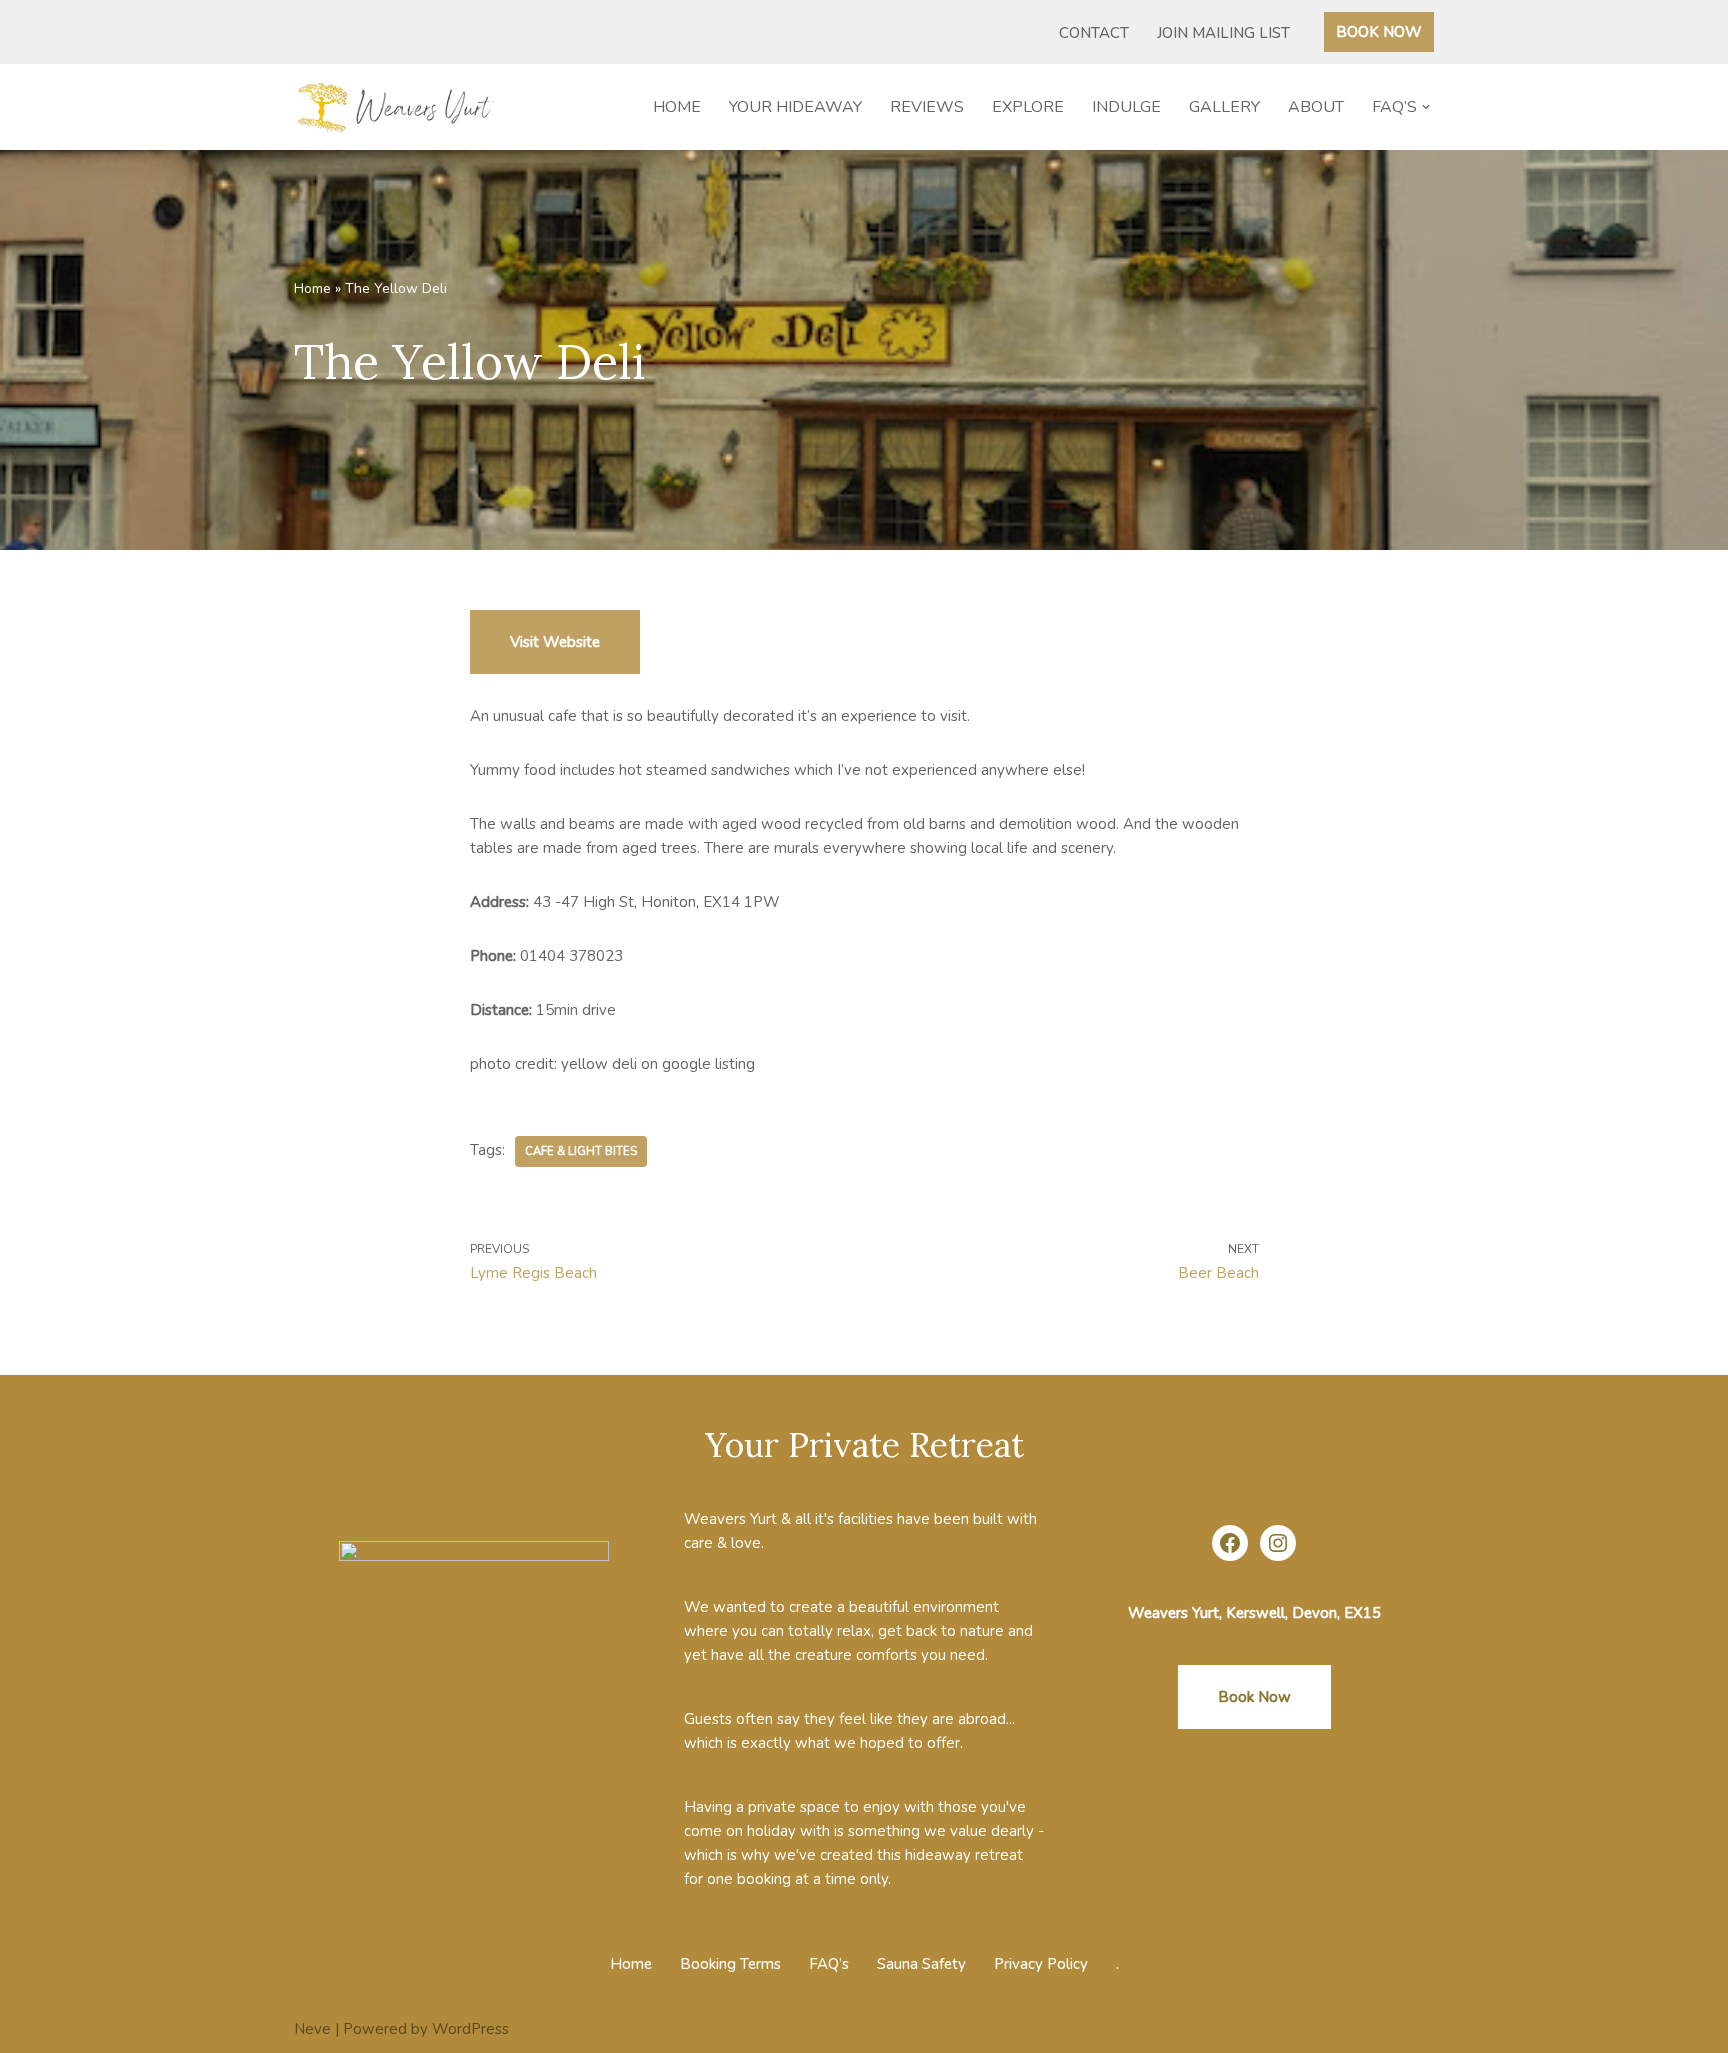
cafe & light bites (581, 1151)
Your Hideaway (795, 107)
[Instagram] (1278, 1543)
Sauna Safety (921, 1964)
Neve (312, 2029)
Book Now (1254, 1697)
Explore (1028, 107)
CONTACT (1094, 33)
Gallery (1224, 107)
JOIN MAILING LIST (1223, 33)
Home (677, 107)
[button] (1426, 107)
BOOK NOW (1379, 32)
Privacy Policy (1041, 1964)
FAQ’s (829, 1964)
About (1316, 107)
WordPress (470, 2029)
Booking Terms (730, 1964)
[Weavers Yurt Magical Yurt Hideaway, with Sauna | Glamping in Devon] (399, 107)
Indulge (1126, 107)
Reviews (927, 107)
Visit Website (555, 642)
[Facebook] (1230, 1543)
